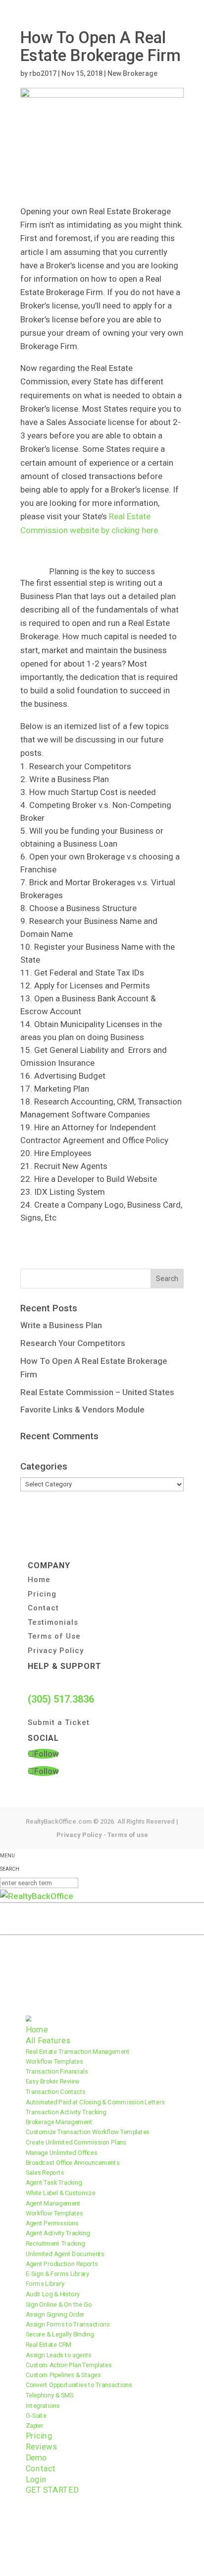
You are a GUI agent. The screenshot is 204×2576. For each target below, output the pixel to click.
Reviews (41, 2447)
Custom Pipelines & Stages (63, 2375)
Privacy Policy (56, 1651)
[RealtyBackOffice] (37, 1896)
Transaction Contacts (56, 2092)
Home (39, 1580)
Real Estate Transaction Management (78, 2051)
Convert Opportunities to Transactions (79, 2385)
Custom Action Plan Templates (69, 2365)
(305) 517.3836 (61, 1699)
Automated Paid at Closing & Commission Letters (95, 2102)
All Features (48, 2041)
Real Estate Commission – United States (97, 1392)
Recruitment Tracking (55, 2243)
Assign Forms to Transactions (68, 2324)
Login (36, 2480)
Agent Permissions (52, 2223)
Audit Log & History (53, 2294)
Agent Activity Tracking (58, 2233)
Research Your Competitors (73, 1343)
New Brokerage (132, 73)
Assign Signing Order (55, 2314)
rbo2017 (43, 73)
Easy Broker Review (53, 2081)
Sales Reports (45, 2173)
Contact (43, 1608)
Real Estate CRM (49, 2345)
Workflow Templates (54, 2061)
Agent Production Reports (62, 2264)
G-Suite (36, 2416)
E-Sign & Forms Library (57, 2274)
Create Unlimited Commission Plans (76, 2142)
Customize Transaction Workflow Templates (88, 2132)
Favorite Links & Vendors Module (82, 1410)
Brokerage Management (59, 2122)
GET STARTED (52, 2490)
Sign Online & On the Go (59, 2304)
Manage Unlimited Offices (62, 2152)
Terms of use (128, 1835)
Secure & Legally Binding (60, 2334)
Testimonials (53, 1622)
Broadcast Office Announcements (73, 2163)
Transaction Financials (57, 2071)
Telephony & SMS (50, 2395)
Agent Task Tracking (54, 2182)
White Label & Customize (61, 2193)
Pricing (42, 1594)
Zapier (35, 2425)
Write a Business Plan (61, 1325)
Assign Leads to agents (59, 2355)
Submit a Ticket (59, 1722)
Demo (37, 2458)
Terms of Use (54, 1636)
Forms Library (45, 2284)
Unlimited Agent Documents (65, 2253)
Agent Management (53, 2203)
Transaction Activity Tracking (66, 2112)
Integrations (43, 2405)
